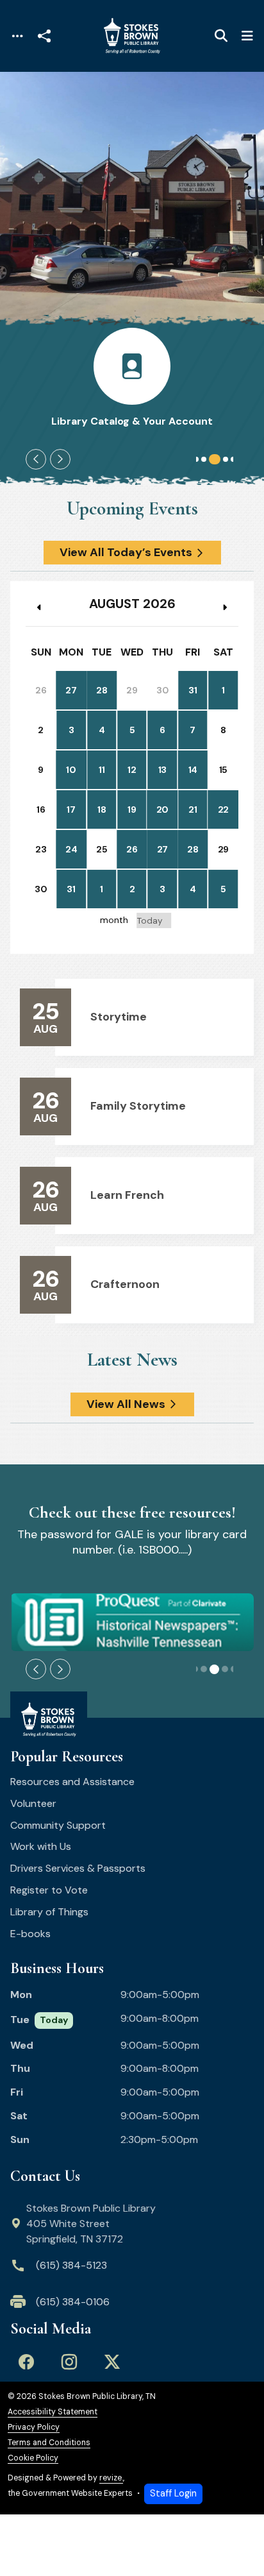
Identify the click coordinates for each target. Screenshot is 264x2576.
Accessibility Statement (53, 2412)
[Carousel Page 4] (226, 459)
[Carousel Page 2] (204, 459)
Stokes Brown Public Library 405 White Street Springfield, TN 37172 (91, 2224)
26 (132, 849)
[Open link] (132, 1622)
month (114, 920)
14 (193, 770)
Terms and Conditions (49, 2443)
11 (102, 770)
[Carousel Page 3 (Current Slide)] (215, 459)
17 (71, 809)
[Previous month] (40, 608)
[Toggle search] (221, 36)
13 (162, 770)
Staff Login (173, 2493)
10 (71, 770)
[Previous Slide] (36, 459)
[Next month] (224, 608)
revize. (111, 2478)
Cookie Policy (33, 2458)
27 (71, 690)
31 (193, 690)
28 (102, 690)
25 (102, 849)
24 (71, 849)
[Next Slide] (60, 459)
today (150, 921)
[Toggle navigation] (17, 36)
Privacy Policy (34, 2428)
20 (162, 809)
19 (132, 809)
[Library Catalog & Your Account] (132, 378)
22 (223, 809)
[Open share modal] (44, 36)
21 (193, 809)
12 (132, 770)
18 (102, 809)
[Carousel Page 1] (196, 459)
